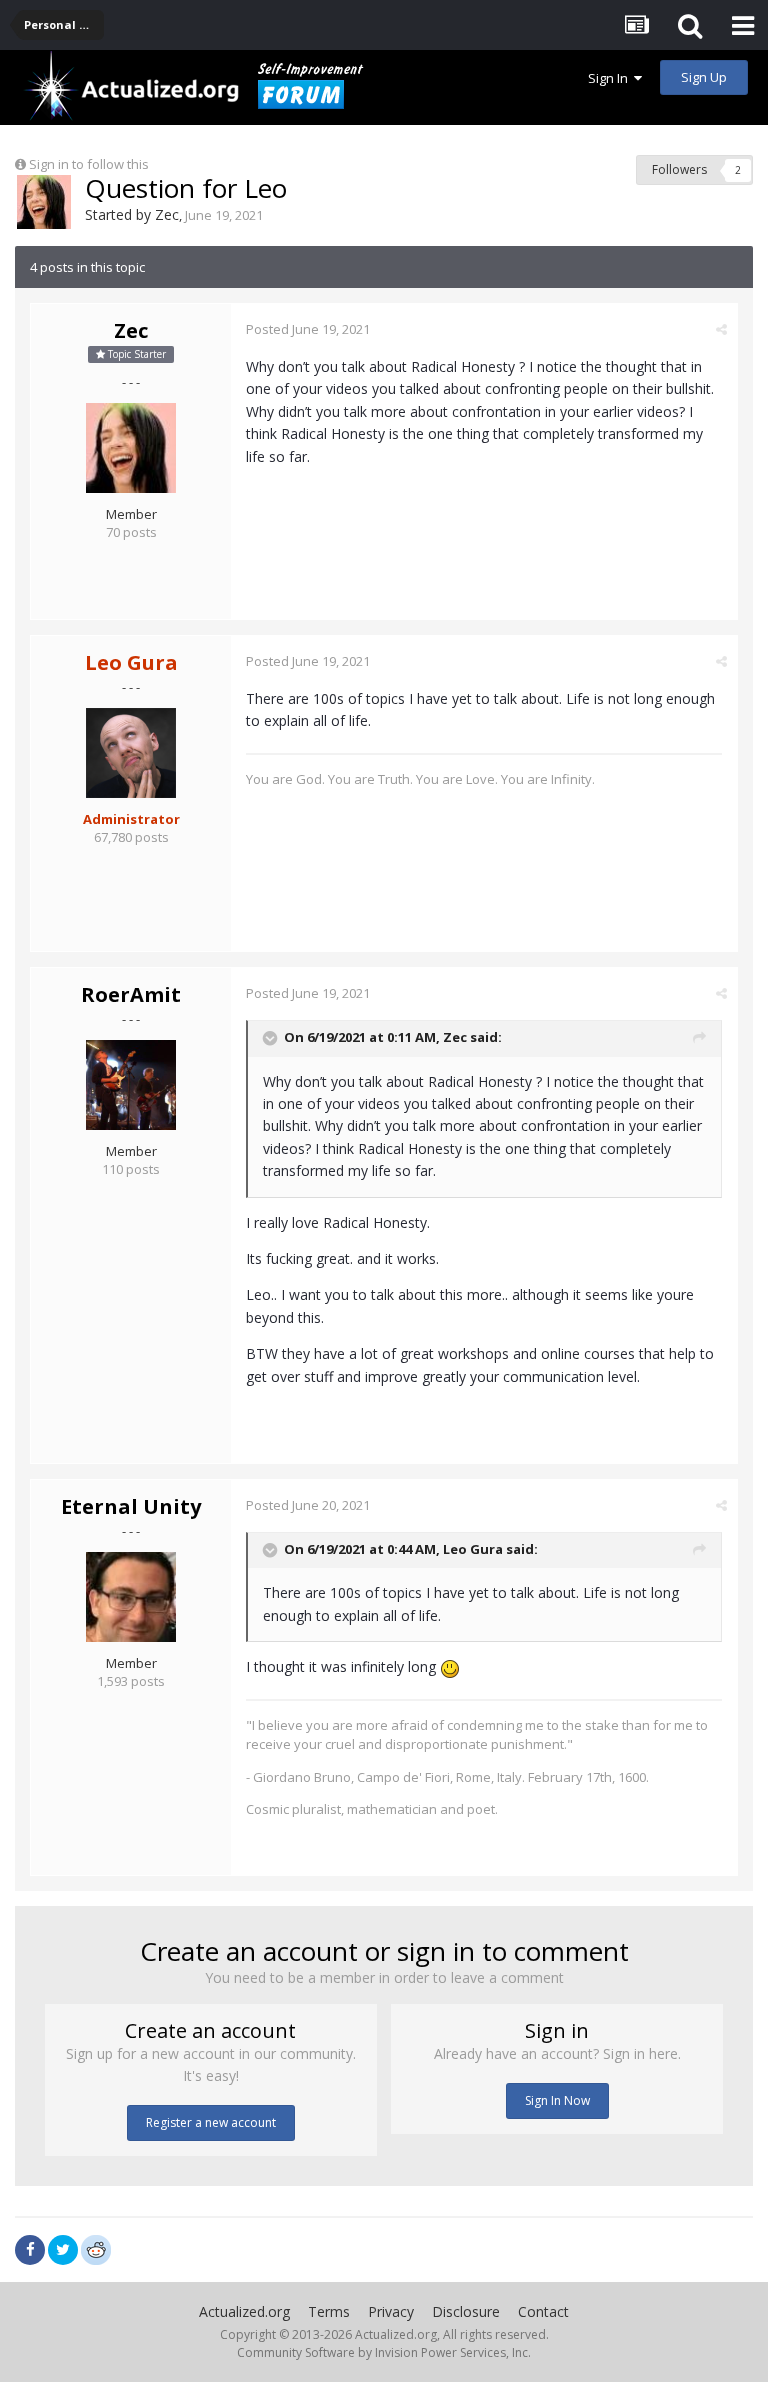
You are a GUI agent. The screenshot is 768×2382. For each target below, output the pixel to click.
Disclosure (466, 2311)
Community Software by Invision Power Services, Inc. (384, 2352)
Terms (329, 2311)
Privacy (391, 2311)
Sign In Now (557, 2100)
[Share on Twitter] (63, 2250)
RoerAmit (131, 994)
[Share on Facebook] (30, 2250)
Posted (308, 329)
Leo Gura (473, 1549)
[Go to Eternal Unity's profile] (131, 1597)
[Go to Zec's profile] (44, 202)
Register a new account (211, 2122)
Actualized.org (244, 2311)
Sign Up (704, 77)
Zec (167, 214)
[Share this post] (721, 329)
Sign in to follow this (89, 164)
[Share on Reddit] (96, 2248)
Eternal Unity (131, 1506)
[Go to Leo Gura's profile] (131, 753)
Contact (543, 2311)
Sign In (611, 78)
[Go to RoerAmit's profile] (131, 1085)
